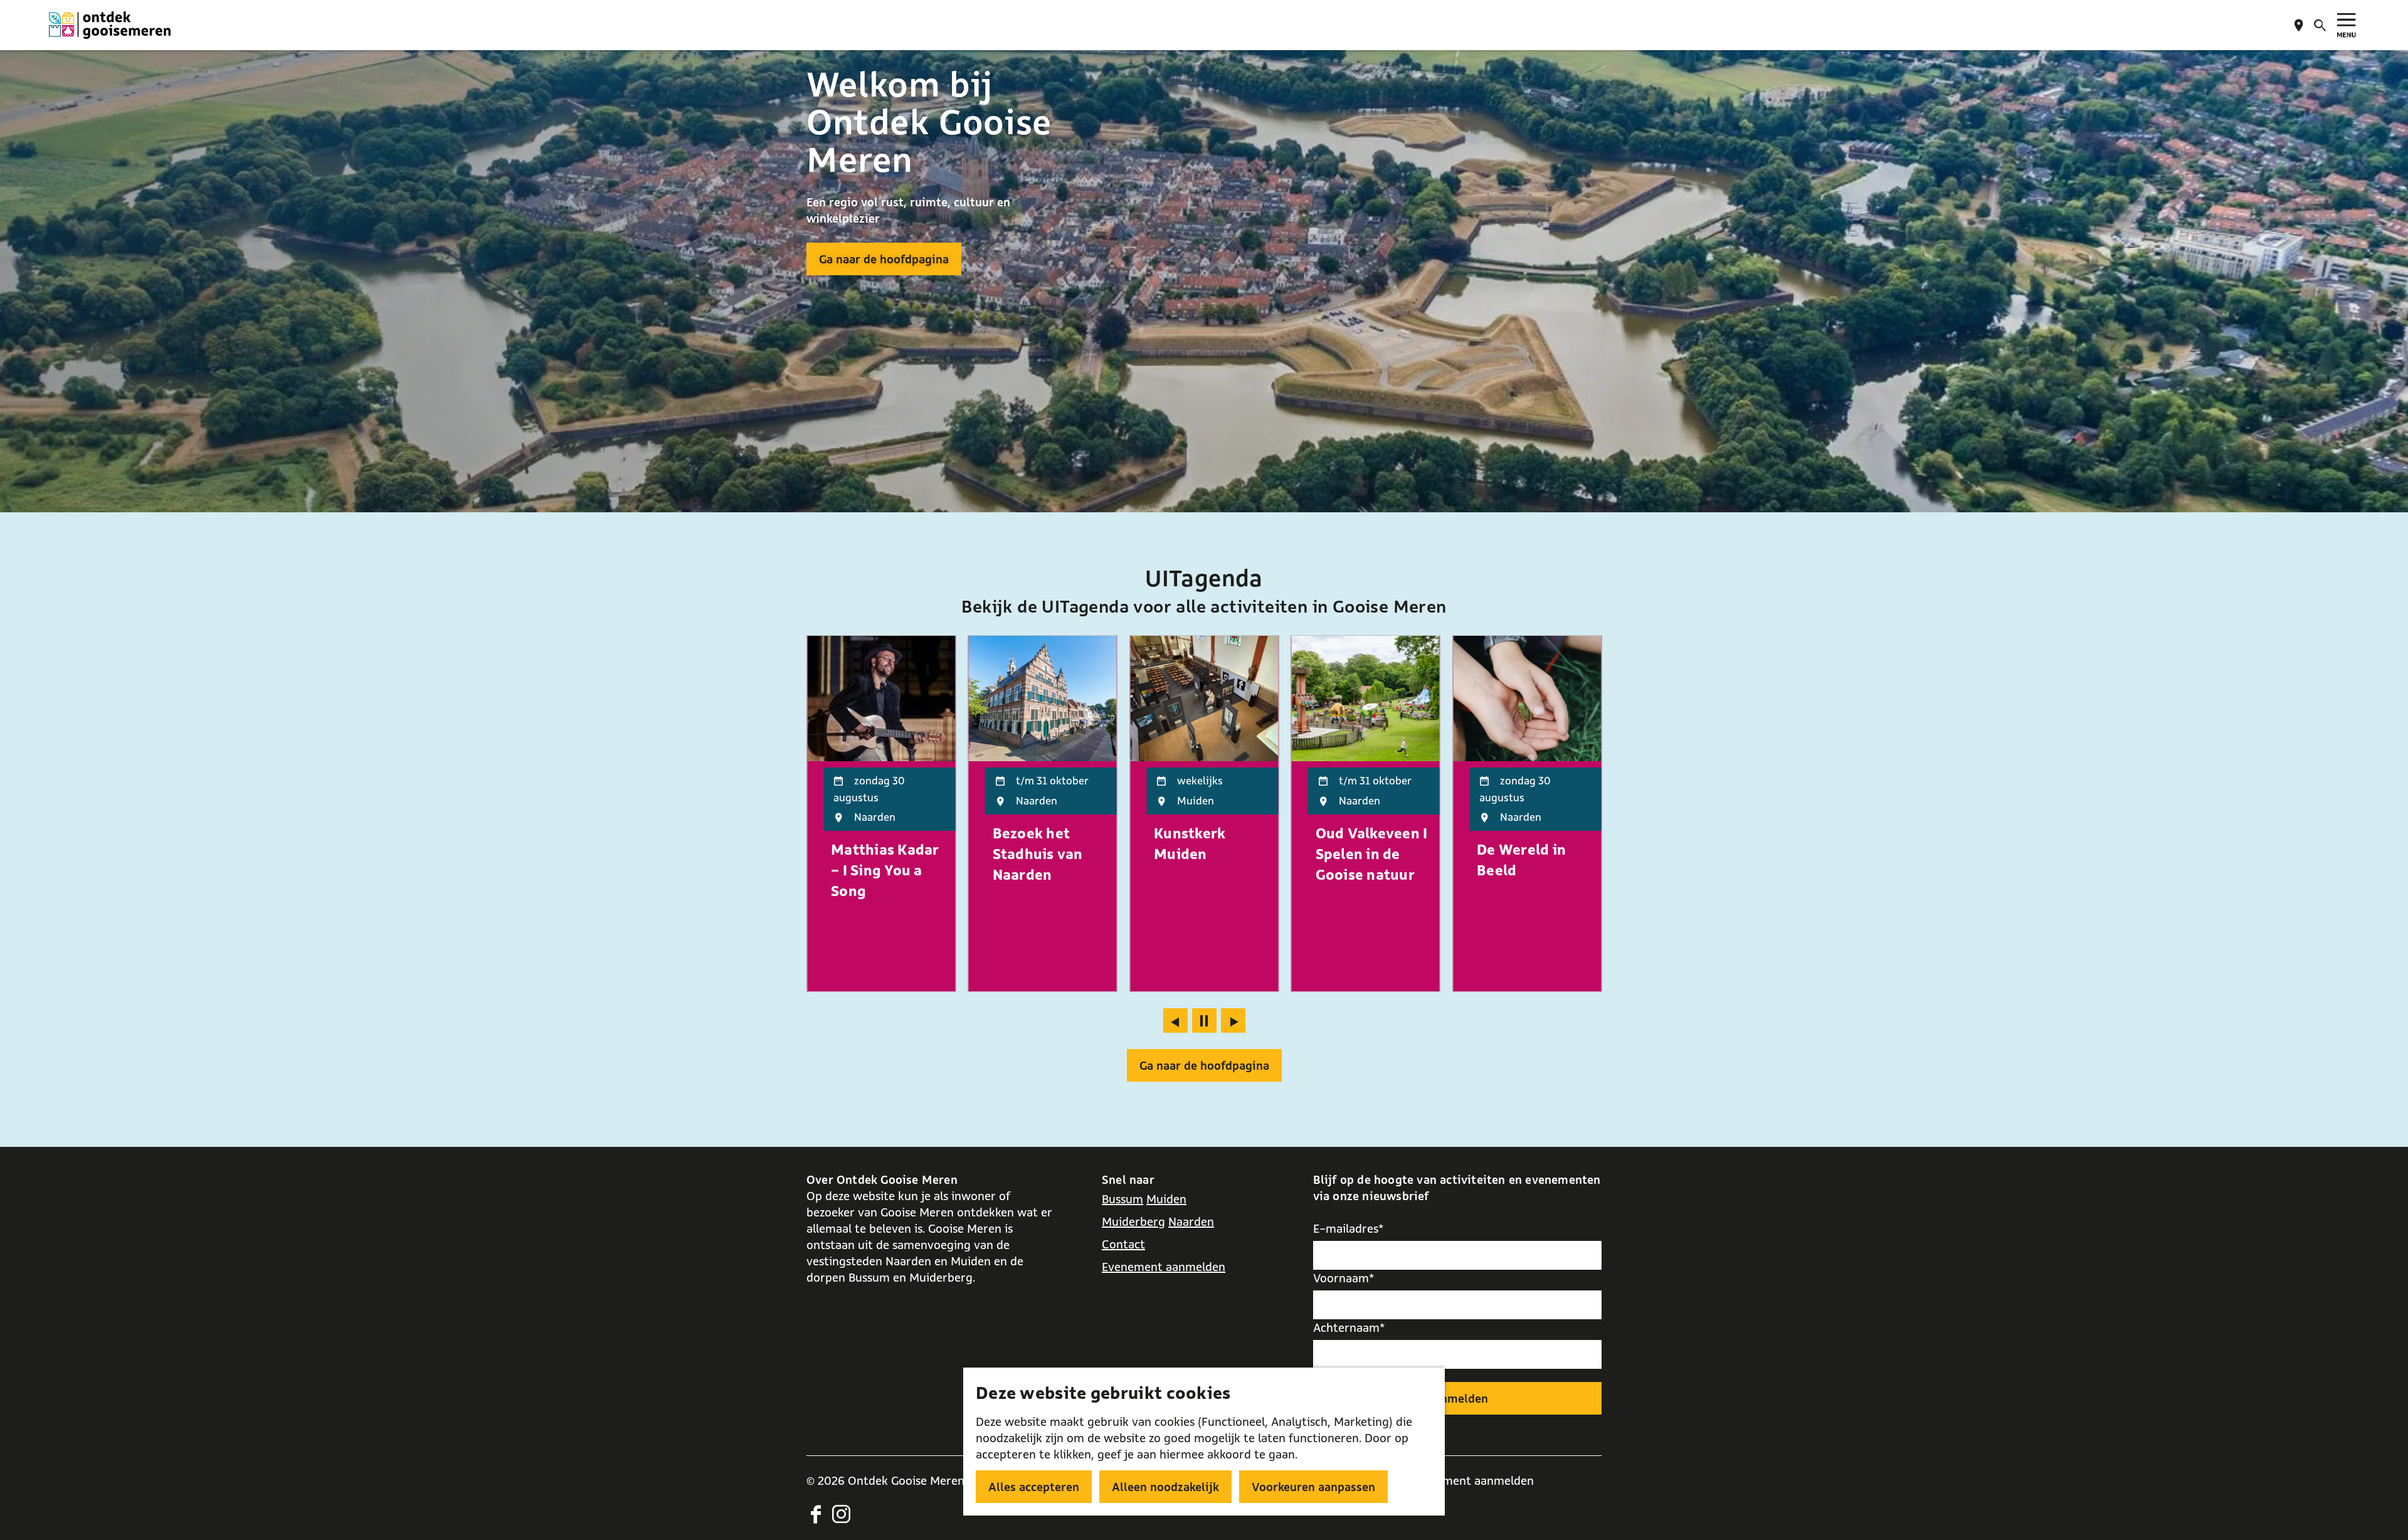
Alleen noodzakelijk (1165, 1487)
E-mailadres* (1349, 1228)
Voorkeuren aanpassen (1313, 1487)
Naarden (1191, 1221)
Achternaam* (1349, 1327)
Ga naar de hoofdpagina (884, 259)
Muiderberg (1133, 1221)
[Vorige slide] (1175, 1021)
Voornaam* (1344, 1278)
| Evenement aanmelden (1469, 1480)
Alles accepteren (1034, 1487)
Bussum (1122, 1199)
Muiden (1166, 1199)
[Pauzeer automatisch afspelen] (1204, 1021)
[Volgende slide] (1233, 1021)
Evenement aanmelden (1164, 1267)
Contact (1123, 1244)
